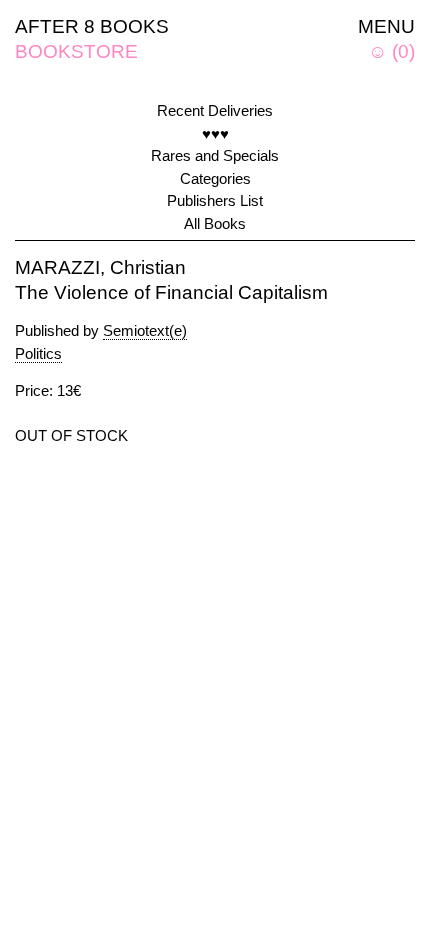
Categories (215, 178)
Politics (38, 353)
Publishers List (215, 200)
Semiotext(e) (145, 330)
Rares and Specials (215, 155)
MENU (386, 26)
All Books (215, 223)
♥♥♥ (215, 133)
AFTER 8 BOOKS (92, 26)
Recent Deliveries (215, 110)
